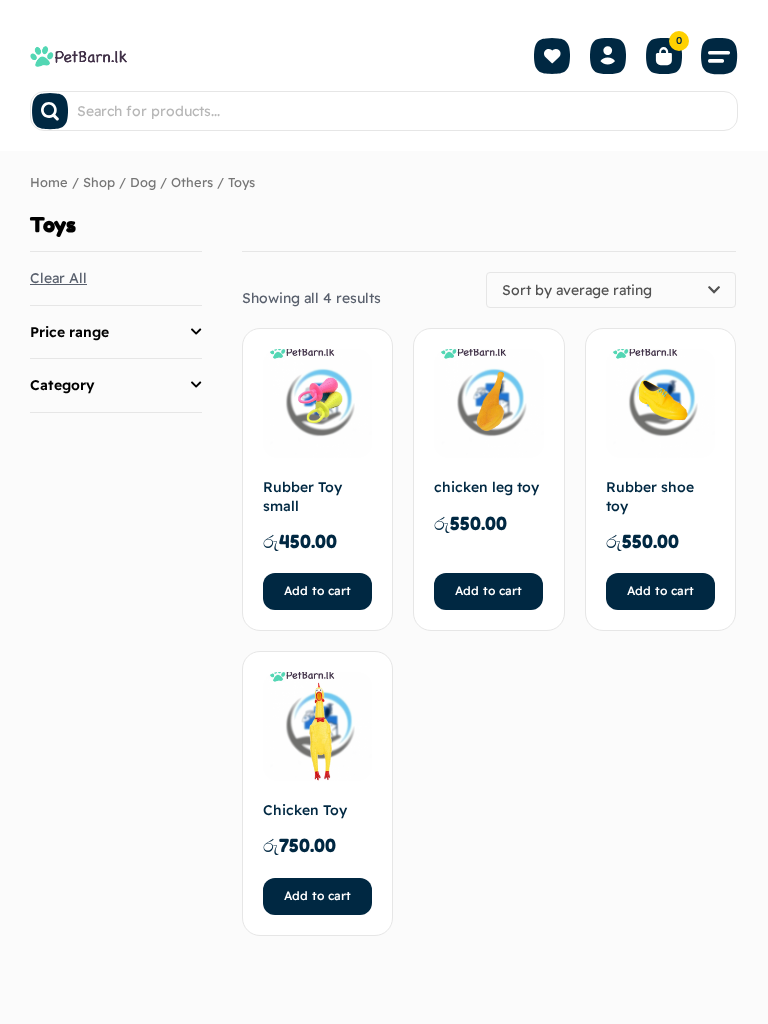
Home (49, 182)
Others (192, 182)
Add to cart (317, 590)
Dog (143, 182)
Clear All (58, 278)
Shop (99, 182)
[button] (720, 56)
